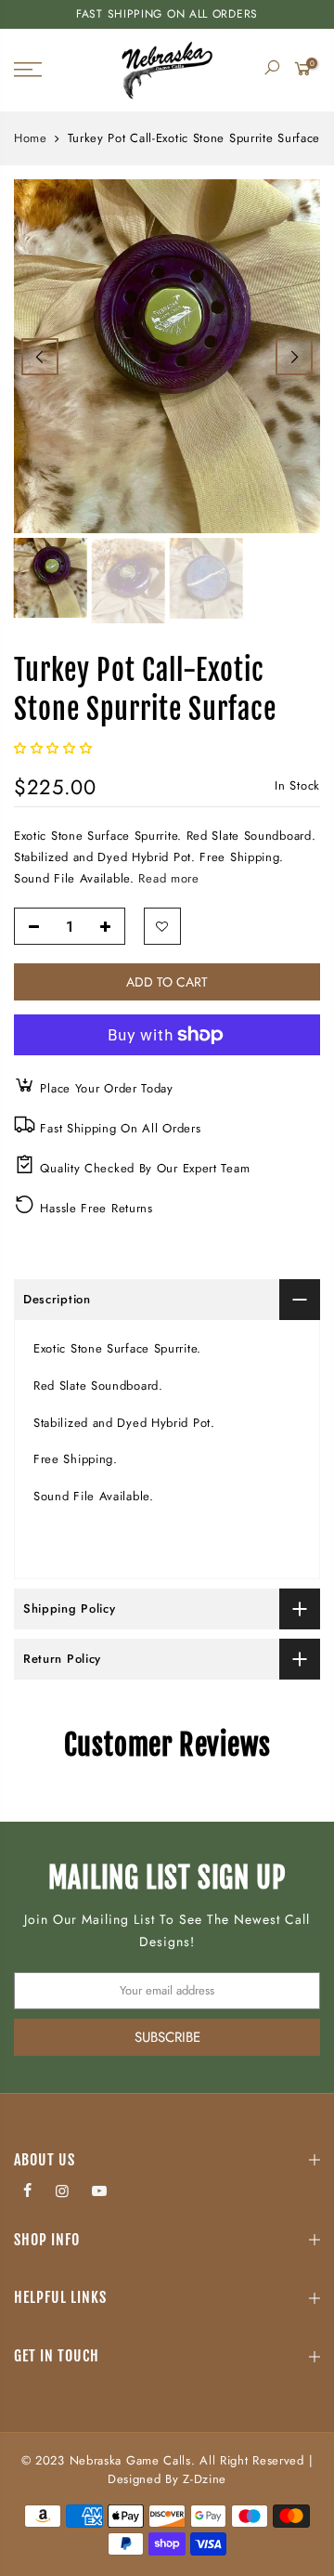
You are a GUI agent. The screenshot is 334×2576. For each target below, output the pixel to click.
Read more (168, 878)
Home (31, 138)
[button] (55, 748)
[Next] (294, 357)
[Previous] (40, 357)
